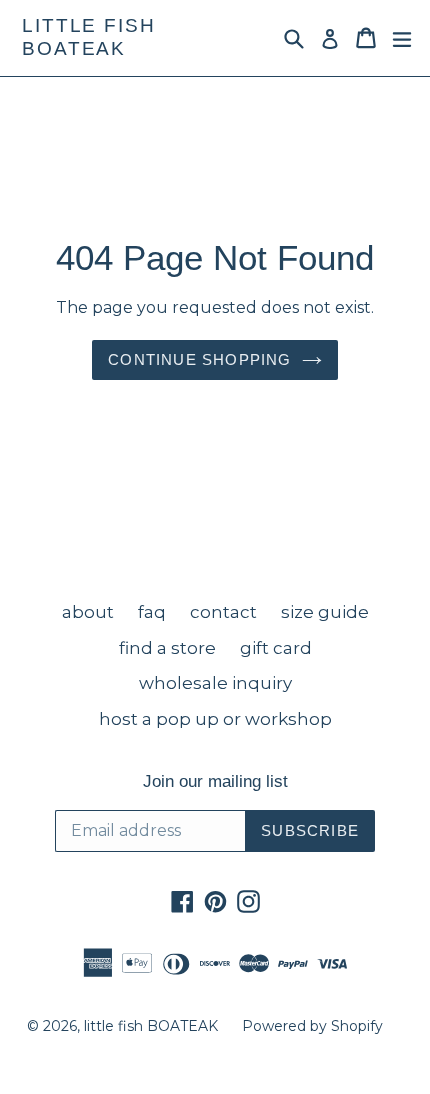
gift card (276, 648)
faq (152, 612)
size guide (325, 612)
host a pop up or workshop (215, 719)
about (88, 612)
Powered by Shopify (312, 1026)
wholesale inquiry (215, 683)
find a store (167, 648)
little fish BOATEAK (89, 37)
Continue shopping (199, 359)
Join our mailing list (215, 781)
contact (223, 612)
